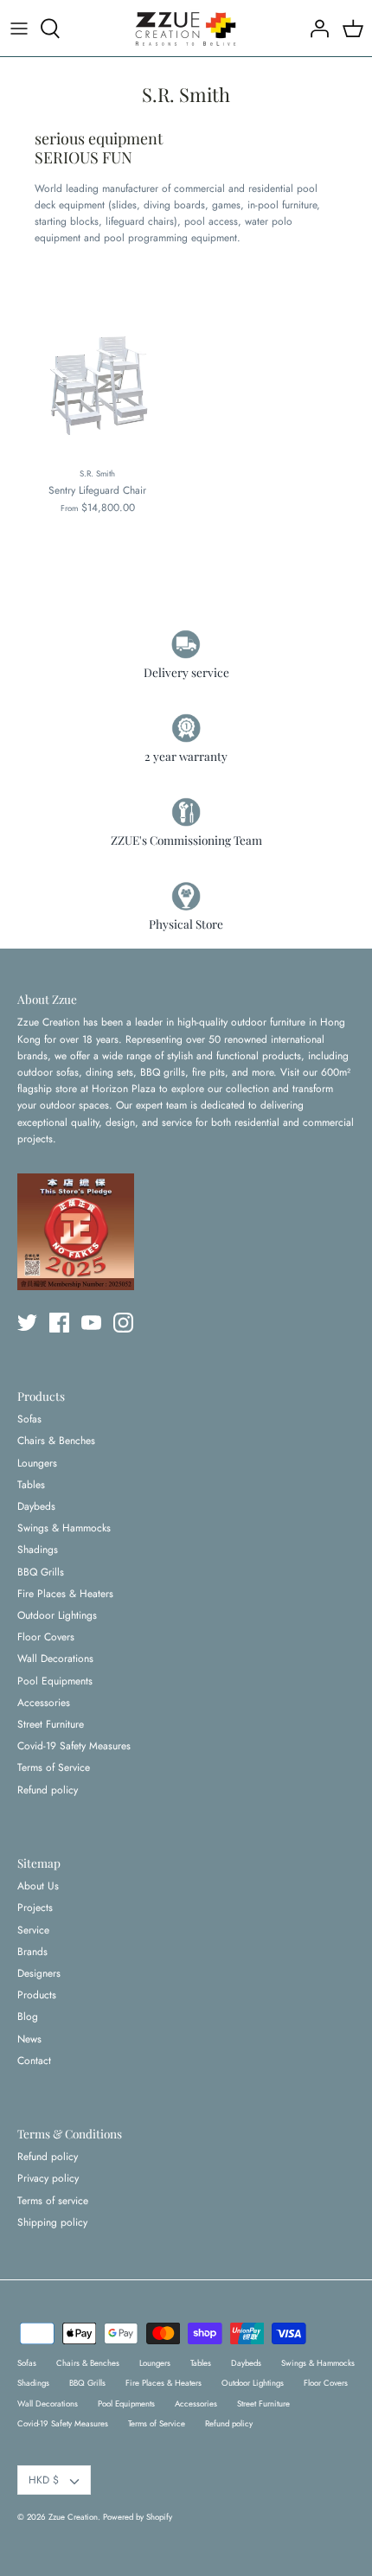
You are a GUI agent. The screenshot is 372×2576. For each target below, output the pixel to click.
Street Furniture (51, 1724)
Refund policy (48, 1790)
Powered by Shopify (138, 2517)
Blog (28, 2017)
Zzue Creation (73, 2517)
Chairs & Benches (56, 1441)
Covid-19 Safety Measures (74, 1746)
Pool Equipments (55, 1681)
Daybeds (36, 1506)
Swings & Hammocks (64, 1528)
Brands (32, 1952)
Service (33, 1930)
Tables (31, 1485)
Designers (39, 1973)
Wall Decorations (55, 1659)
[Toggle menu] (19, 29)
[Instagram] (123, 1323)
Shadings (38, 1550)
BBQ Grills (41, 1572)
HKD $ (44, 2480)
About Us (38, 1886)
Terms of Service (54, 1767)
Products (37, 1995)
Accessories (44, 1703)
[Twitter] (27, 1323)
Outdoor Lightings (57, 1615)
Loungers (37, 1463)
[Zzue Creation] (186, 28)
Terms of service (53, 2201)
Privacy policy (48, 2178)
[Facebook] (59, 1323)
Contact (34, 2061)
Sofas (29, 1419)
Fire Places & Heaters (65, 1594)
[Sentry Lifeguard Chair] (97, 380)
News (29, 2039)
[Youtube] (91, 1323)
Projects (35, 1908)
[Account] (315, 29)
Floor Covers (46, 1637)
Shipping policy (52, 2222)
